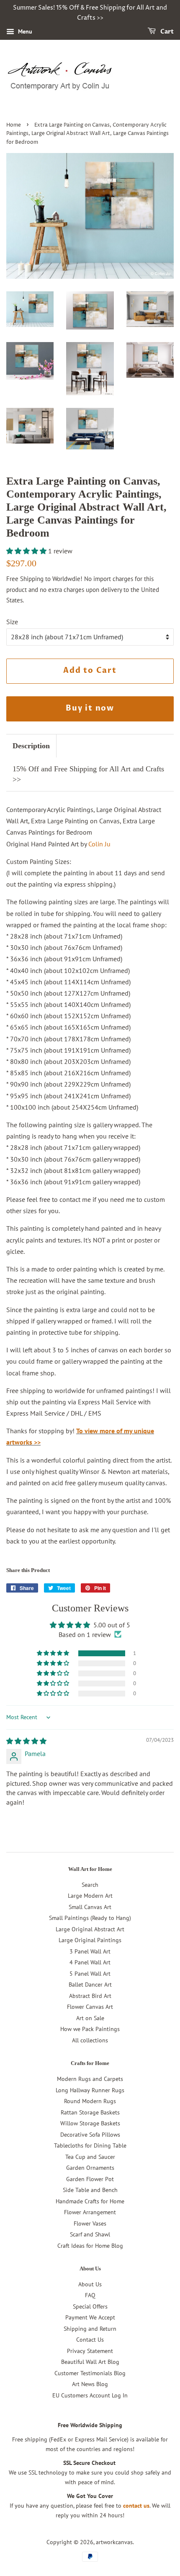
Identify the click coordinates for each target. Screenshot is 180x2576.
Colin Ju (99, 844)
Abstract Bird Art (90, 1996)
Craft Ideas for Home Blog (90, 2246)
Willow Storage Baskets (90, 2123)
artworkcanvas (114, 2542)
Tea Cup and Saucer (90, 2157)
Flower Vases (90, 2223)
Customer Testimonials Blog (90, 2373)
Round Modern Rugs (90, 2101)
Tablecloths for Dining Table (90, 2145)
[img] (26, 1741)
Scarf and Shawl (90, 2234)
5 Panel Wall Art (90, 1974)
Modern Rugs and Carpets (90, 2079)
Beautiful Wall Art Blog (90, 2362)
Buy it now (90, 708)
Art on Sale (90, 2018)
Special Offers (90, 2306)
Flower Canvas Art (90, 2007)
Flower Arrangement (90, 2212)
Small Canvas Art (90, 1907)
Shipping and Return (90, 2329)
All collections (90, 2040)
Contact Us (90, 2340)
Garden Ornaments (90, 2168)
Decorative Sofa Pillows (90, 2135)
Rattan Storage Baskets (90, 2112)
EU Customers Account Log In (90, 2395)
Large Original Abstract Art (90, 1929)
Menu (24, 31)
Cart (166, 32)
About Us (90, 2284)
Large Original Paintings (90, 1940)
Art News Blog (90, 2384)
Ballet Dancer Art (90, 1985)
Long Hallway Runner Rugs (90, 2090)
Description (31, 746)
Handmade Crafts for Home (90, 2201)
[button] (27, 551)
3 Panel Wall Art (90, 1951)
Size (12, 622)
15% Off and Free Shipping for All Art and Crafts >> (88, 774)
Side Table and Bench (90, 2190)
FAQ (90, 2295)
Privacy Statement (90, 2351)
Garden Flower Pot (90, 2179)
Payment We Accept (90, 2317)
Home (14, 125)
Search (90, 1885)
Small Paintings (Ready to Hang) (90, 1918)
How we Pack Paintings (90, 2029)
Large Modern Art (90, 1896)
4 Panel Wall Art (90, 1962)
